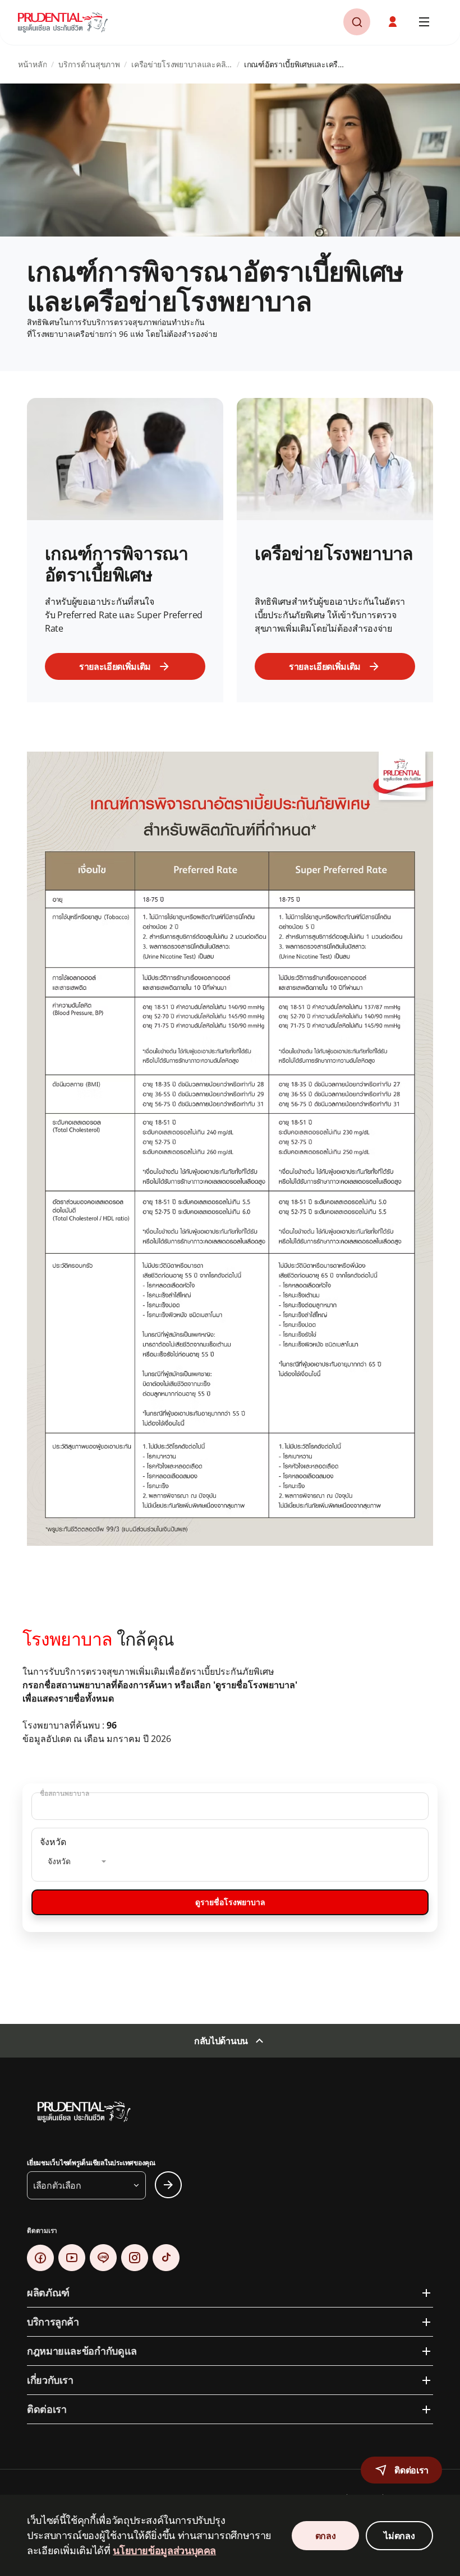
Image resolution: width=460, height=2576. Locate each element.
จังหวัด (53, 1842)
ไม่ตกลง (399, 2536)
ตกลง (326, 2536)
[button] (394, 22)
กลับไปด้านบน (221, 2041)
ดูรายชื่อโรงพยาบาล (230, 1902)
